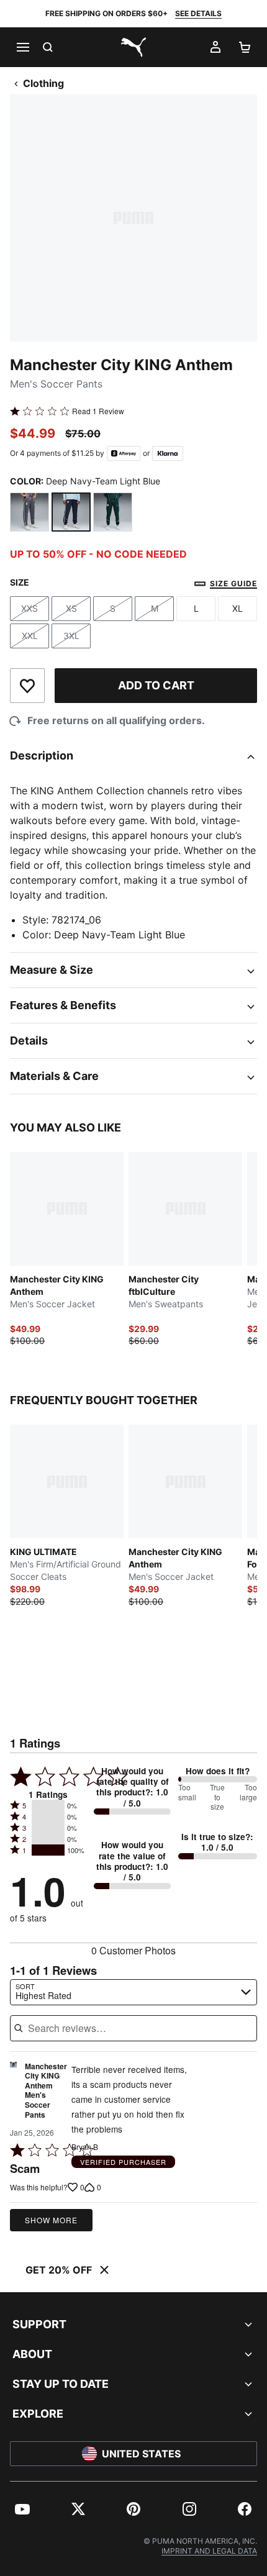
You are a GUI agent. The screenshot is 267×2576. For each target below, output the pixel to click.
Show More (51, 2220)
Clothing (43, 83)
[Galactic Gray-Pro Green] (29, 512)
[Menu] (22, 47)
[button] (48, 1805)
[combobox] (133, 1992)
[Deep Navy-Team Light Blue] (71, 512)
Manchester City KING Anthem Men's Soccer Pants (46, 2091)
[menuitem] (22, 2509)
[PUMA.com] (133, 47)
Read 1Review (98, 411)
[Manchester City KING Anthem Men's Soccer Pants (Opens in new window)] (13, 2094)
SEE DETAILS (198, 13)
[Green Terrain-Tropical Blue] (113, 512)
